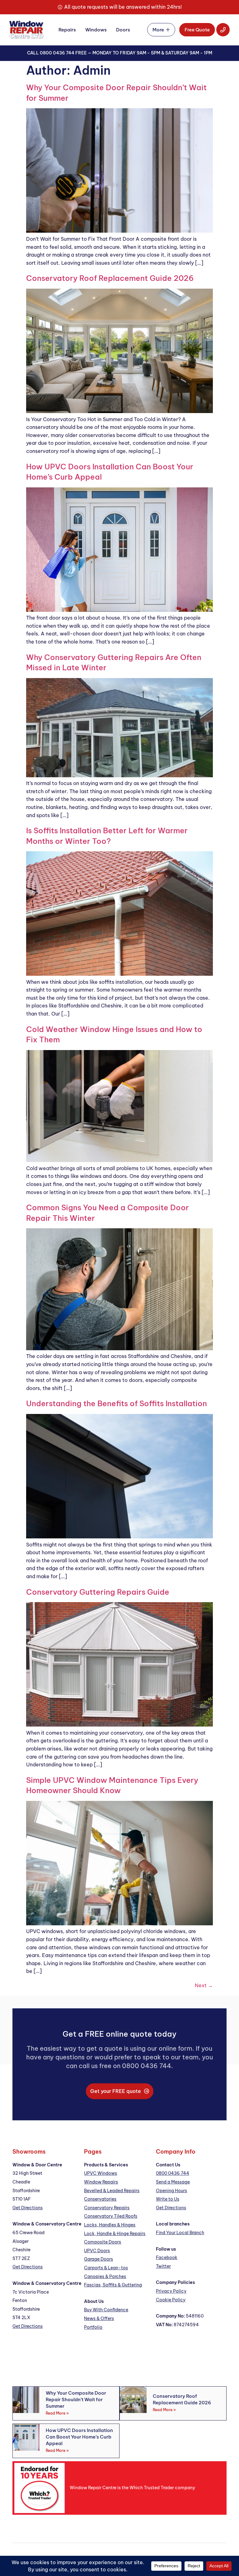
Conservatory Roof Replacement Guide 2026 (110, 278)
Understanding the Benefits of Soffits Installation (117, 1403)
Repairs (67, 30)
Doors (123, 30)
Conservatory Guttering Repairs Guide (98, 1592)
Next (204, 1985)
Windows (96, 30)
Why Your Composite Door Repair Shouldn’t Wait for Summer (76, 2399)
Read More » (57, 2413)
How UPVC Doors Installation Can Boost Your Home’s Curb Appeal (79, 2437)
